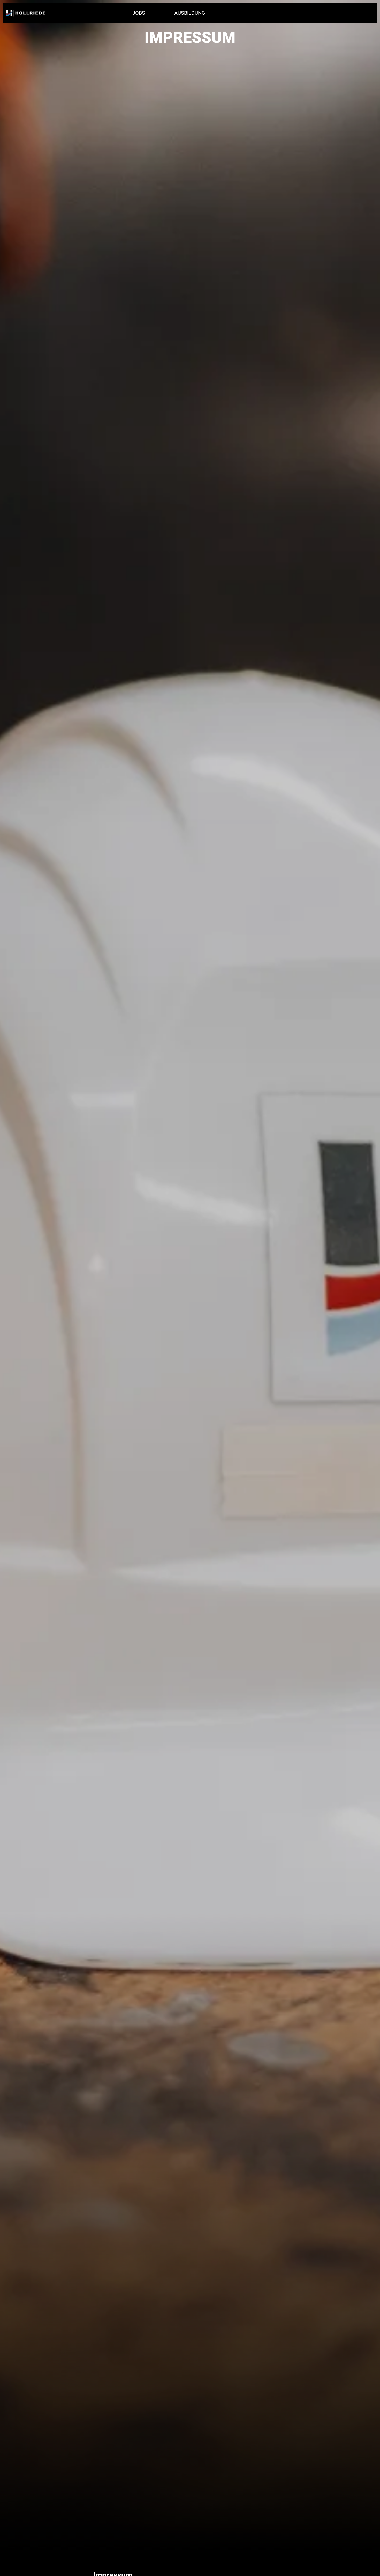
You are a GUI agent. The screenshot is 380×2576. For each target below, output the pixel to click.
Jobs (139, 13)
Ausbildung (190, 13)
